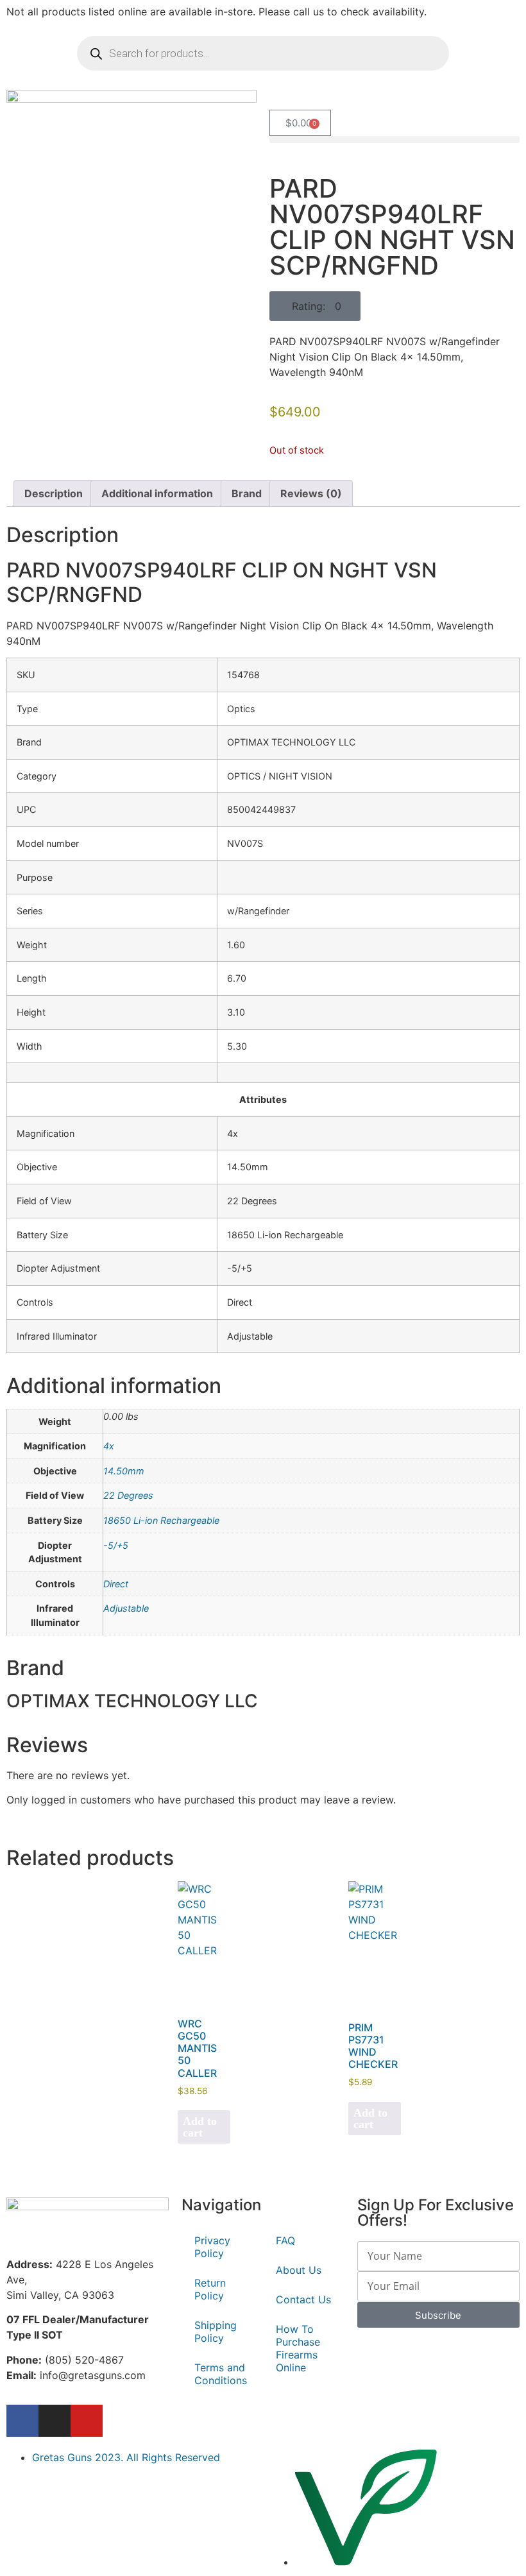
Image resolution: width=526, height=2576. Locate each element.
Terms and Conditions (221, 2374)
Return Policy (210, 2289)
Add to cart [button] (200, 2127)
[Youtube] (87, 2421)
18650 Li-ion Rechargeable (161, 1520)
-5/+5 (116, 1545)
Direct (116, 1584)
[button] (394, 140)
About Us (299, 2270)
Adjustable (126, 1608)
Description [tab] (54, 493)
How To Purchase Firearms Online (298, 2348)
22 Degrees (128, 1495)
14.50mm (124, 1471)
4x (109, 1446)
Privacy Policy (212, 2247)
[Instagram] (55, 2421)
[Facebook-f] (22, 2421)
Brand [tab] (247, 493)
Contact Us (303, 2299)
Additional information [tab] (157, 493)
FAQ (285, 2240)
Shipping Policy (216, 2332)
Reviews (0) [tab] (311, 493)
